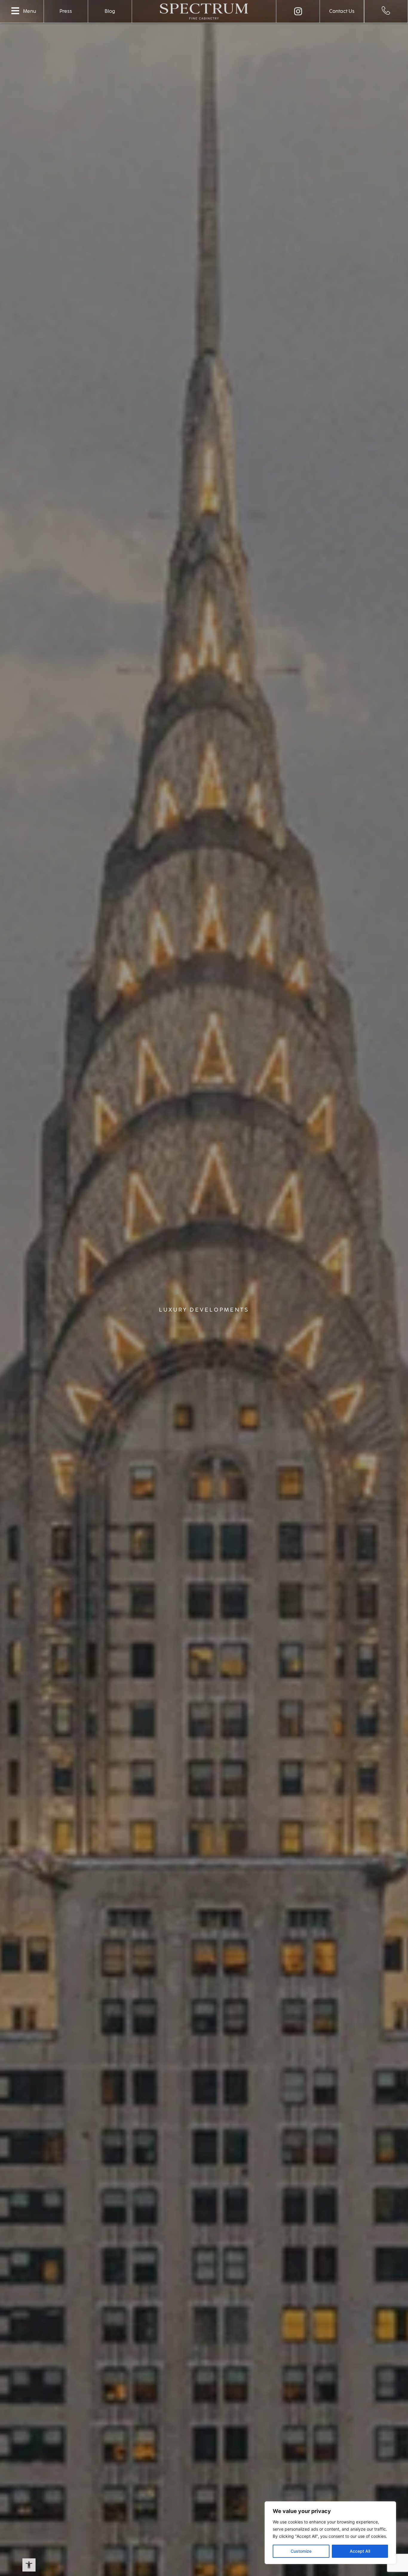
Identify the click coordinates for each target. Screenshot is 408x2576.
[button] (15, 11)
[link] (29, 2565)
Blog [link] (110, 11)
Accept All (360, 2551)
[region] (330, 2533)
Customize (301, 2551)
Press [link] (66, 11)
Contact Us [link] (342, 11)
